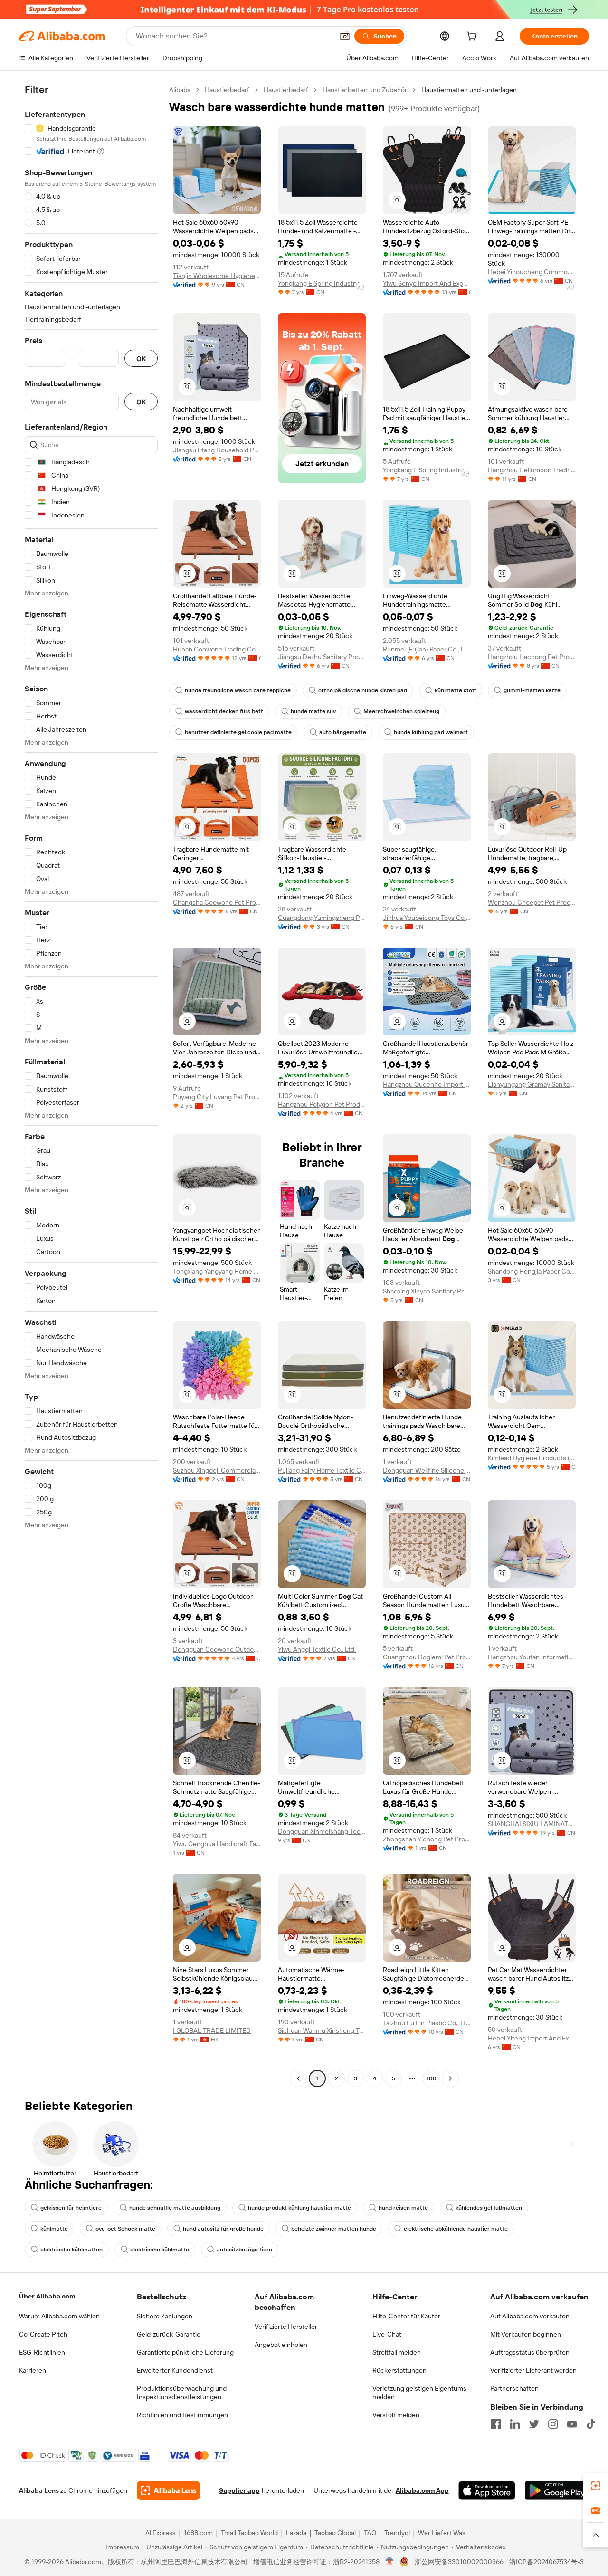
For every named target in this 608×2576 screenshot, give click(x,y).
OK (141, 359)
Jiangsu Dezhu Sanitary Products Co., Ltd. (322, 657)
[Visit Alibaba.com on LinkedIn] (515, 2424)
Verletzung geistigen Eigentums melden (419, 2393)
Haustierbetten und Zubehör (365, 90)
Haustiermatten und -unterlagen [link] (469, 90)
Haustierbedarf (227, 90)
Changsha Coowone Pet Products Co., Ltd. (217, 902)
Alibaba (180, 90)
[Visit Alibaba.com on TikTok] (591, 2424)
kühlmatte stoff (455, 690)
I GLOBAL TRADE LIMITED (212, 2030)
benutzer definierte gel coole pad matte (238, 732)
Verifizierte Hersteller (286, 2327)
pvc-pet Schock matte (125, 2229)
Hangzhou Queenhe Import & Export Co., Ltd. (427, 1084)
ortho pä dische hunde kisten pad (363, 690)
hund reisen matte (403, 2208)
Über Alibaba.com (47, 2296)
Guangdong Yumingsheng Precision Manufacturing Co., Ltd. (322, 918)
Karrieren (33, 2370)
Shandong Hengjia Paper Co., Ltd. (532, 1271)
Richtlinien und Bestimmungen (182, 2415)
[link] (596, 2486)
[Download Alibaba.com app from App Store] (487, 2490)
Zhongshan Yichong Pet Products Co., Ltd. (427, 1839)
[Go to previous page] (298, 2078)
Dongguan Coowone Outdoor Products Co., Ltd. (217, 1649)
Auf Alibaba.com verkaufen (530, 2316)
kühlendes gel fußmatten (489, 2208)
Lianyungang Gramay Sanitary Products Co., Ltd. (532, 1084)
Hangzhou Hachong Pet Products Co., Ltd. (532, 657)
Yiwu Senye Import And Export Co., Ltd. (427, 283)
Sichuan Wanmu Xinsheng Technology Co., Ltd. (322, 2030)
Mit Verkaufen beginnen (526, 2334)
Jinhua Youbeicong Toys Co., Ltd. (427, 918)
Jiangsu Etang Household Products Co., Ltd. (217, 450)
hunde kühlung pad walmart (431, 732)
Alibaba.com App (422, 2490)
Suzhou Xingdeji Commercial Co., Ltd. (217, 1470)
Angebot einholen (281, 2345)
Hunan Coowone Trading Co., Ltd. (217, 649)
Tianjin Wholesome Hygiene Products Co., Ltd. (217, 276)
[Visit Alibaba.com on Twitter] (534, 2424)
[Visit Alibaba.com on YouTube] (572, 2424)
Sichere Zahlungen (165, 2316)
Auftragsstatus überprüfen (530, 2352)
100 (432, 2078)
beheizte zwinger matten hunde (334, 2229)
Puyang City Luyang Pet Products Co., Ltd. (217, 1097)
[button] (345, 36)
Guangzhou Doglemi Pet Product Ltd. (427, 1657)
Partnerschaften (514, 2388)
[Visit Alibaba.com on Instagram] (553, 2424)
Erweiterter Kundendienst (175, 2370)
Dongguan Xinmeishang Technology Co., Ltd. (322, 1831)
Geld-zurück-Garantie (169, 2334)
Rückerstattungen (399, 2370)
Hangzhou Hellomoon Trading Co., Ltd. (532, 470)
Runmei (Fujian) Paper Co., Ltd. (427, 649)
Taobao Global (335, 2533)
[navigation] (91, 1085)
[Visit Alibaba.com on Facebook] (496, 2424)
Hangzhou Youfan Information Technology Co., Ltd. (532, 1657)
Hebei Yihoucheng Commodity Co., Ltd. (532, 272)
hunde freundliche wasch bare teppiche (238, 690)
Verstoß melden (396, 2415)
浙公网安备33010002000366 (459, 2562)
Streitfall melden (397, 2352)
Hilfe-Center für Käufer (406, 2316)
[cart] (474, 38)
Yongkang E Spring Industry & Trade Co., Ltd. (322, 283)
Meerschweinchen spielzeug (401, 711)
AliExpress (161, 2533)
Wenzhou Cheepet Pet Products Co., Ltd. (532, 902)
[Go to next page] (450, 2078)
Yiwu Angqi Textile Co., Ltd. (317, 1649)
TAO (370, 2533)
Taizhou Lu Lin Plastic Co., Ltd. (427, 2023)
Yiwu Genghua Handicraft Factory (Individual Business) (217, 1844)
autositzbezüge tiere (244, 2250)
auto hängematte (343, 732)
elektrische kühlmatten (71, 2250)
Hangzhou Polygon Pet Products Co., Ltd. (322, 1104)
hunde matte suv (313, 711)
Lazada (296, 2533)
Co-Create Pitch (43, 2334)
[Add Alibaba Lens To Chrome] (168, 2490)
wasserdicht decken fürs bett (224, 711)
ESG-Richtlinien (42, 2352)
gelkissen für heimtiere (71, 2208)
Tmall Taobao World (249, 2533)
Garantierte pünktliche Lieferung (185, 2352)
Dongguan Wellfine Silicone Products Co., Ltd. (427, 1470)
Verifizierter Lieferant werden (533, 2370)
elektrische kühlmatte (160, 2250)
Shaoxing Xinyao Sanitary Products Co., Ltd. (427, 1291)
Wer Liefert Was (442, 2533)
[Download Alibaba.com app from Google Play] (557, 2490)
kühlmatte (54, 2229)
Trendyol (397, 2533)
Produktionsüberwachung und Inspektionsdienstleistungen (182, 2393)
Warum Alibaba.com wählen (59, 2316)
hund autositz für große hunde (223, 2229)
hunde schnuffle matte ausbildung (175, 2208)
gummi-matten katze (532, 690)
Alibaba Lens (39, 2490)
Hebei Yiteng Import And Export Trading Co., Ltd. (532, 2038)
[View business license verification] (390, 2562)
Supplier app (239, 2490)
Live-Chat (387, 2334)
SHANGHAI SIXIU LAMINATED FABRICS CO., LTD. (532, 1824)
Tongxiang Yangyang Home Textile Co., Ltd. (217, 1271)
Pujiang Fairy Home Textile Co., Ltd (322, 1470)
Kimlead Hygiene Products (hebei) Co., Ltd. (532, 1458)
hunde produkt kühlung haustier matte (299, 2208)
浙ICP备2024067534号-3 (546, 2562)
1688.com (198, 2533)
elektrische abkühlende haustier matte (456, 2229)
